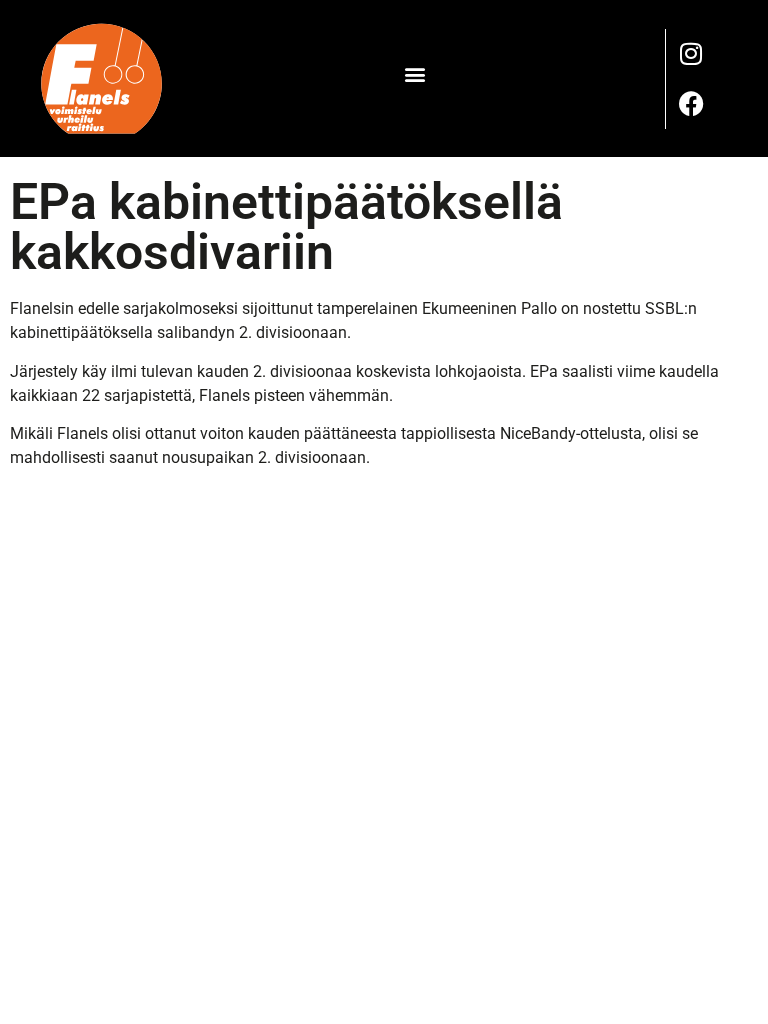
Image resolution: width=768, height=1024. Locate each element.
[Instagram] (691, 54)
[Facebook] (691, 104)
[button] (414, 73)
